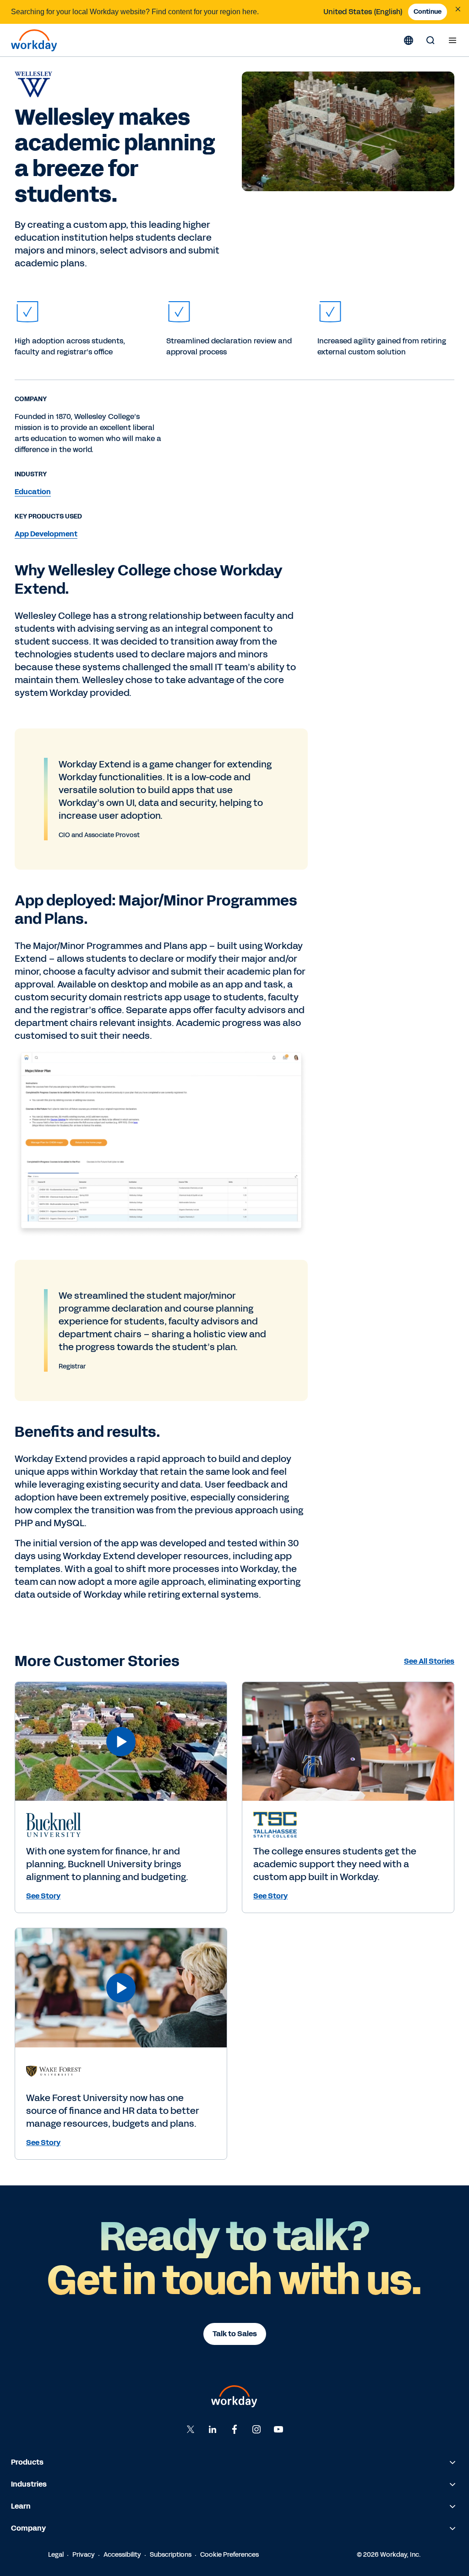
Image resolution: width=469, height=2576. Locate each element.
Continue (428, 12)
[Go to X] (191, 2429)
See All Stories (429, 1661)
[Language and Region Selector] (409, 40)
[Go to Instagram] (256, 2429)
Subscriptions (171, 2555)
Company (28, 2528)
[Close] (458, 9)
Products (27, 2462)
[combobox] (363, 12)
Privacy (84, 2555)
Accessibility (122, 2555)
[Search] (431, 40)
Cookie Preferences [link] (229, 2555)
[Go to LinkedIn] (213, 2429)
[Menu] (453, 40)
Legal (56, 2555)
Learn (21, 2506)
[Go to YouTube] (278, 2429)
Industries (29, 2484)
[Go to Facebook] (234, 2429)
